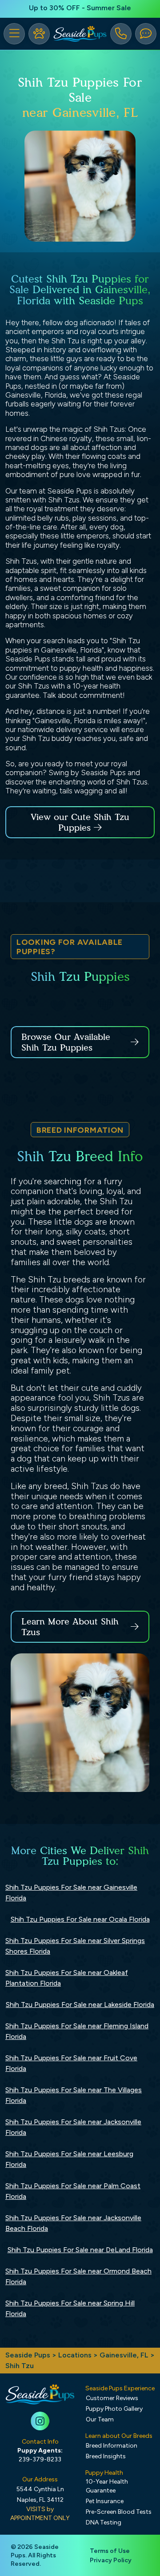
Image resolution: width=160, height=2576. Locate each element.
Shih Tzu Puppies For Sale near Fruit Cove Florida (71, 2063)
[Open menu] (14, 34)
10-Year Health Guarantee (107, 2486)
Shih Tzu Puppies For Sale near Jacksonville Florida (73, 2127)
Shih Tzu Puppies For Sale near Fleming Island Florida (77, 2031)
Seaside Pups (28, 2355)
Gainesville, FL (125, 2355)
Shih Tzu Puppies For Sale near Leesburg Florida (69, 2159)
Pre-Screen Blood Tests (119, 2512)
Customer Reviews (112, 2398)
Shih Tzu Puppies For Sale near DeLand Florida (80, 2250)
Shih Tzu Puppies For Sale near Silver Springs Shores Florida (75, 1946)
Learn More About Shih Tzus (70, 1627)
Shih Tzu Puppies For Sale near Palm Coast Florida (73, 2191)
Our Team (100, 2419)
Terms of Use (110, 2551)
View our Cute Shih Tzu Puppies (80, 822)
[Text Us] (146, 34)
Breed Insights (106, 2456)
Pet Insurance (105, 2501)
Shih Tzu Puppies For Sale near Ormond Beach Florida (78, 2276)
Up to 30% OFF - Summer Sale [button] (80, 8)
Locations (75, 2355)
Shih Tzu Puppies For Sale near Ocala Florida (80, 1919)
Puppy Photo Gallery (114, 2409)
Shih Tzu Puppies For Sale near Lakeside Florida (80, 2005)
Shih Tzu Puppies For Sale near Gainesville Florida (71, 1893)
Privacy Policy (111, 2560)
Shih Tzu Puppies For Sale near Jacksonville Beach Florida (73, 2223)
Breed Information (112, 2446)
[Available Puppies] (39, 34)
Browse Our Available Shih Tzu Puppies (66, 1042)
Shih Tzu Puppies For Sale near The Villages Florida (74, 2095)
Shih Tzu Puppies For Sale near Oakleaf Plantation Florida (67, 1978)
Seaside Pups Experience (120, 2388)
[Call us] (121, 34)
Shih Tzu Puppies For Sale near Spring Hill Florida (70, 2308)
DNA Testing (104, 2522)
